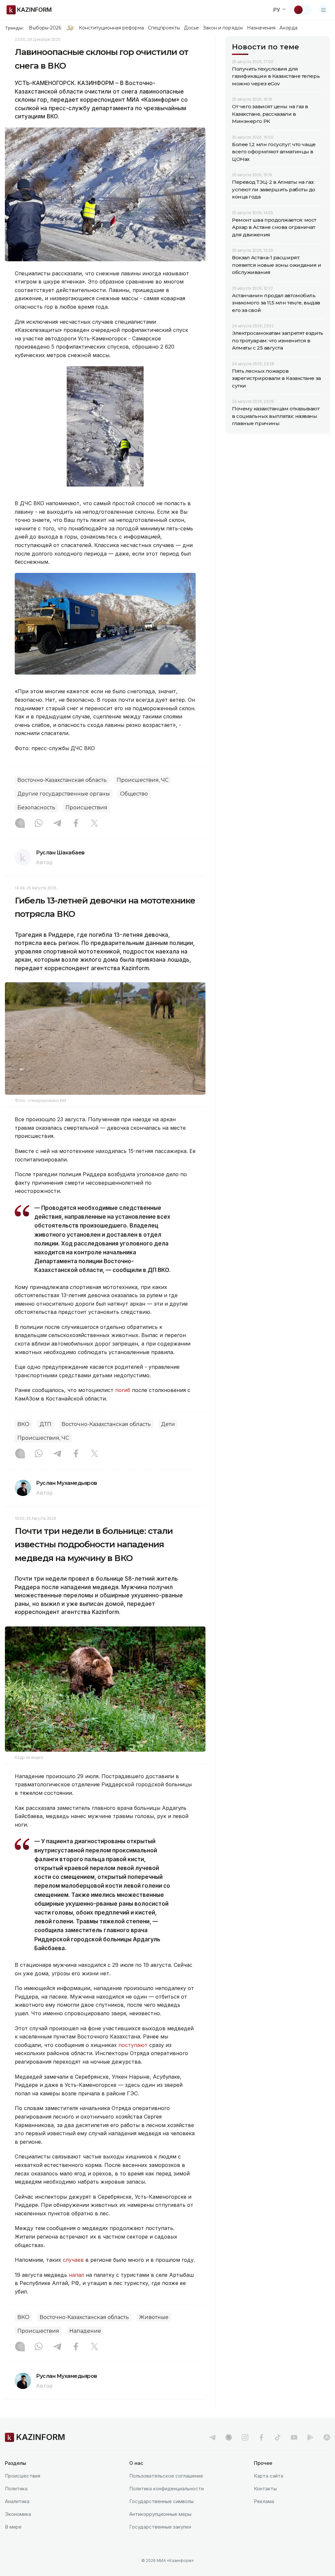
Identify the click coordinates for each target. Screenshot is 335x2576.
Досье (191, 28)
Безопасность (36, 807)
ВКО (23, 1424)
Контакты (265, 2489)
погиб (123, 1390)
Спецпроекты (164, 28)
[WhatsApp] (39, 824)
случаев (73, 2260)
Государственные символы (161, 2501)
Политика (16, 2489)
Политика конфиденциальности (167, 2489)
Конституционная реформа (111, 28)
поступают (133, 2045)
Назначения (261, 28)
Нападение (85, 2331)
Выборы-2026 (45, 28)
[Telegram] (57, 824)
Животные (154, 2317)
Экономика (18, 2514)
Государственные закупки (160, 2527)
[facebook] (261, 2437)
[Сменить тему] (303, 10)
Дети (168, 1424)
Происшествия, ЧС (143, 780)
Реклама (264, 2501)
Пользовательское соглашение (166, 2476)
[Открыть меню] (324, 10)
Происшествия (86, 807)
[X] (95, 824)
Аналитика (17, 2501)
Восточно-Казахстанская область (62, 780)
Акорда (288, 28)
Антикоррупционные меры (160, 2514)
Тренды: (14, 28)
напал (76, 2275)
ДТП (45, 1424)
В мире (13, 2527)
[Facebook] (76, 824)
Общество (134, 794)
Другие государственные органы (64, 794)
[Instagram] (20, 824)
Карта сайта (269, 2476)
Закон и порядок (223, 28)
